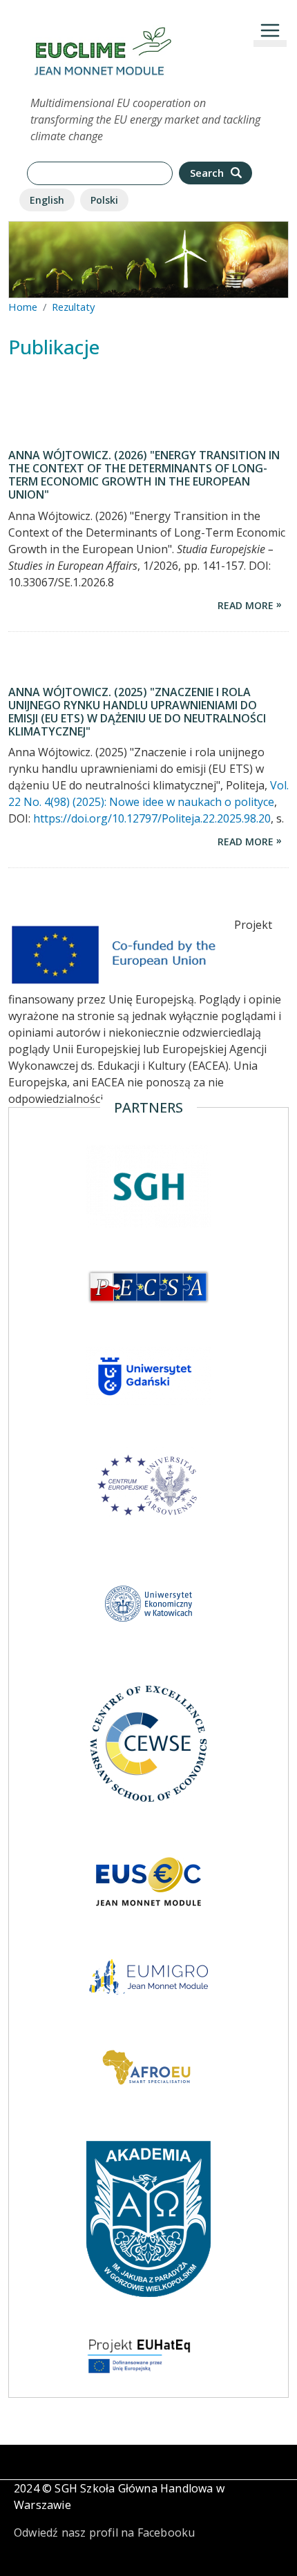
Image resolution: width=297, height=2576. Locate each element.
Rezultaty (73, 307)
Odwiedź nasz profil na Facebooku (104, 2532)
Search (208, 173)
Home (23, 307)
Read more (246, 605)
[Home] (103, 33)
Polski (104, 200)
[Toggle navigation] (270, 30)
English (47, 200)
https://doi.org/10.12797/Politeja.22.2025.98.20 (152, 818)
